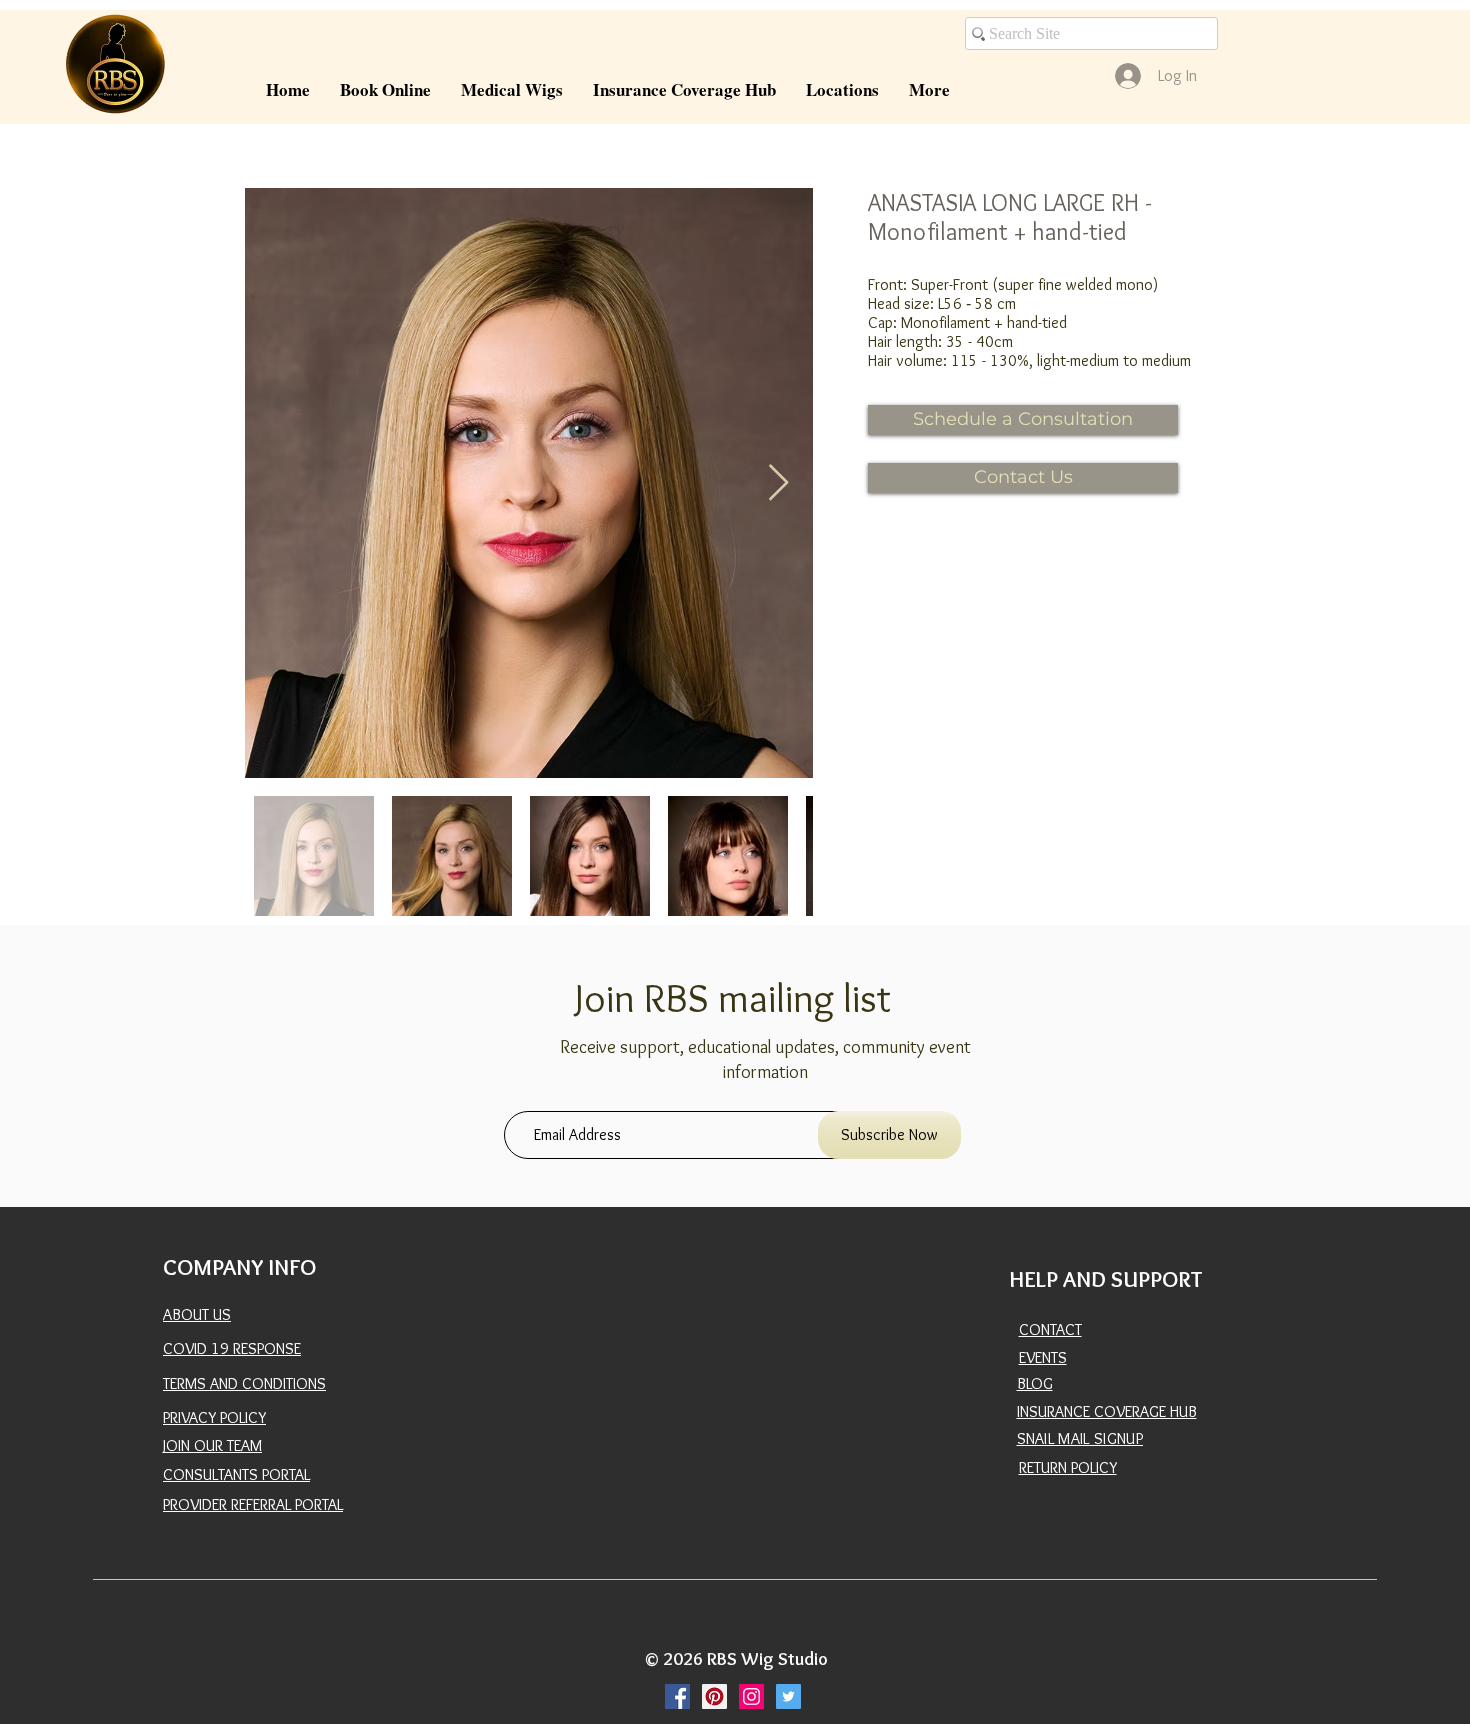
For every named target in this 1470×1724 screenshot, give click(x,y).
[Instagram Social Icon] (751, 1696)
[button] (512, 89)
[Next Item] (778, 483)
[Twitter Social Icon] (788, 1696)
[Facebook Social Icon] (677, 1696)
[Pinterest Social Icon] (714, 1696)
